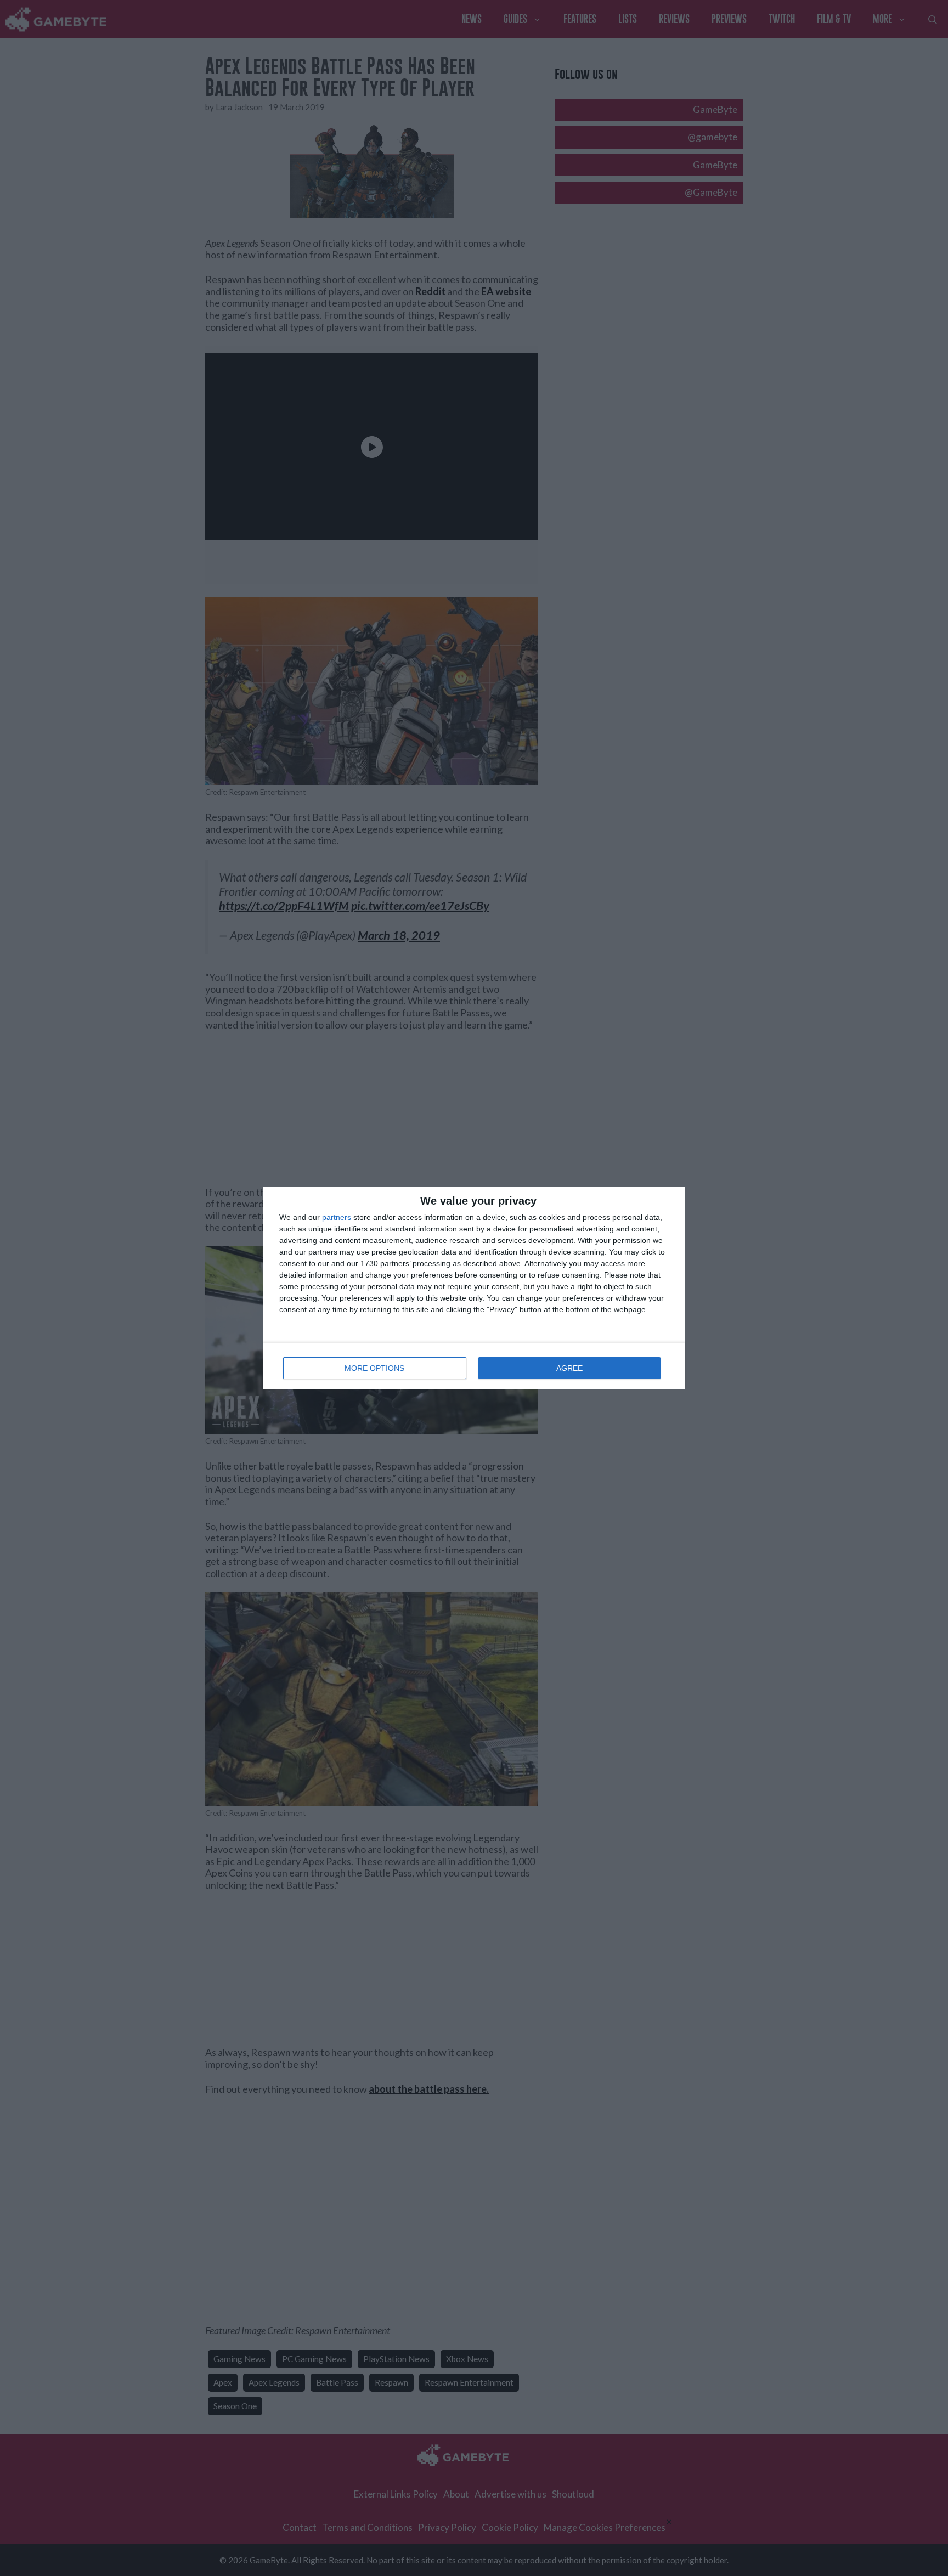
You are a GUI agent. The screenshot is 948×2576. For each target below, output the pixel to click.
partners (337, 1217)
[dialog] (474, 1288)
